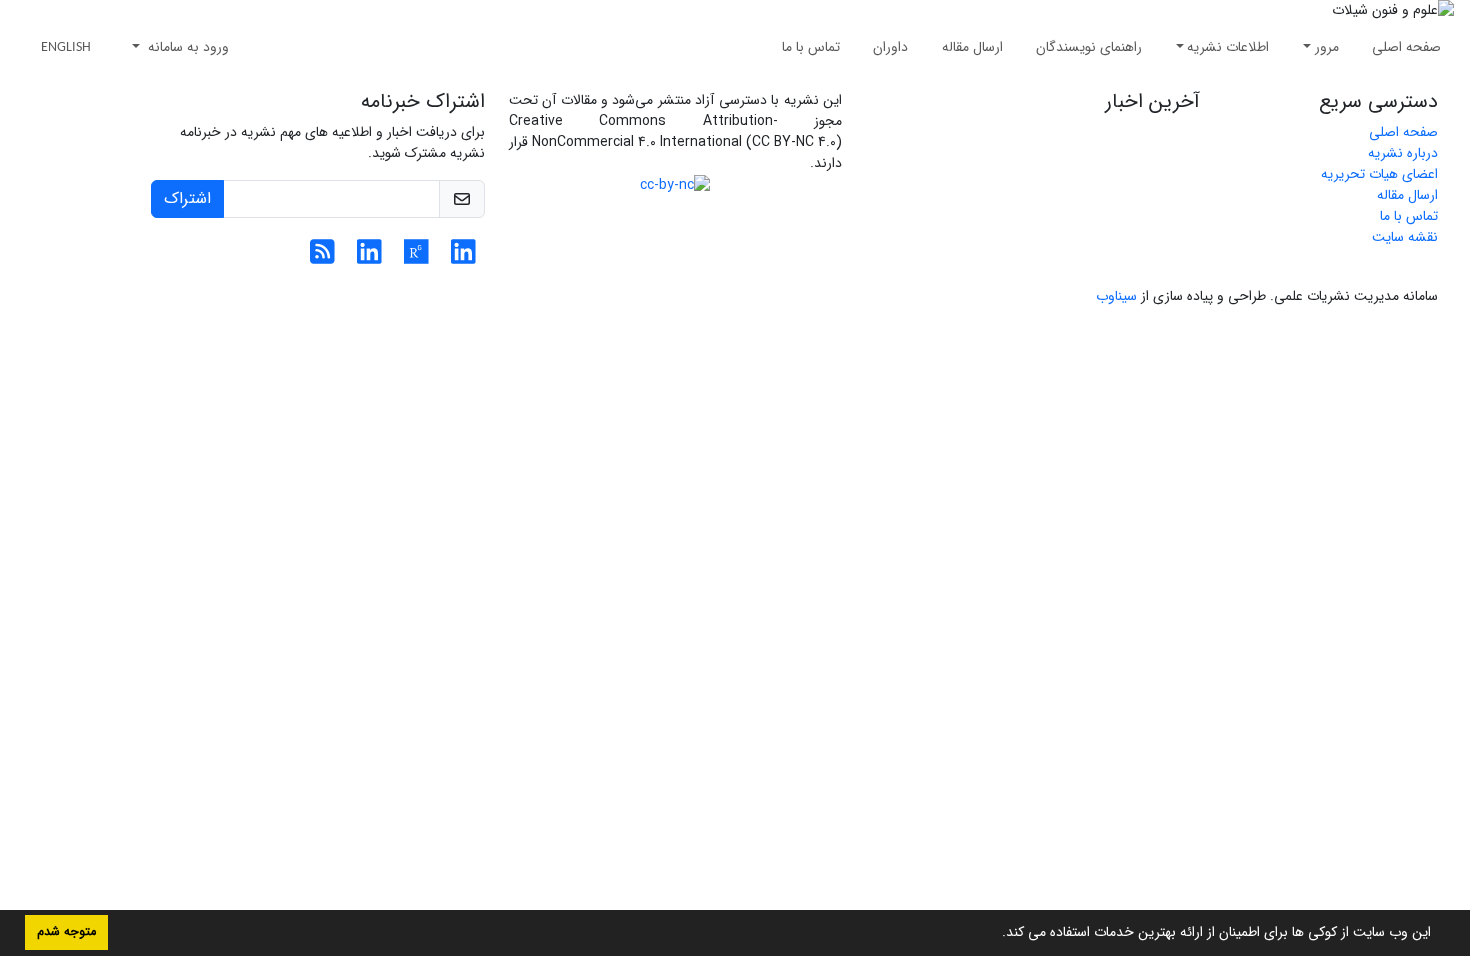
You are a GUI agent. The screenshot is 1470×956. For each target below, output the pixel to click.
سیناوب (1116, 296)
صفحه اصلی (1406, 47)
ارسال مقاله (972, 47)
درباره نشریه (1403, 153)
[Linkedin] (463, 258)
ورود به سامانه (186, 47)
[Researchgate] (416, 258)
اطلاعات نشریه (1228, 47)
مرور (1327, 47)
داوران (890, 47)
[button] (995, 934)
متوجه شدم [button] (66, 932)
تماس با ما (811, 47)
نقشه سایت (1405, 237)
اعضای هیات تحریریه (1379, 174)
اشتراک (187, 198)
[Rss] (322, 258)
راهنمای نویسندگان (1089, 47)
